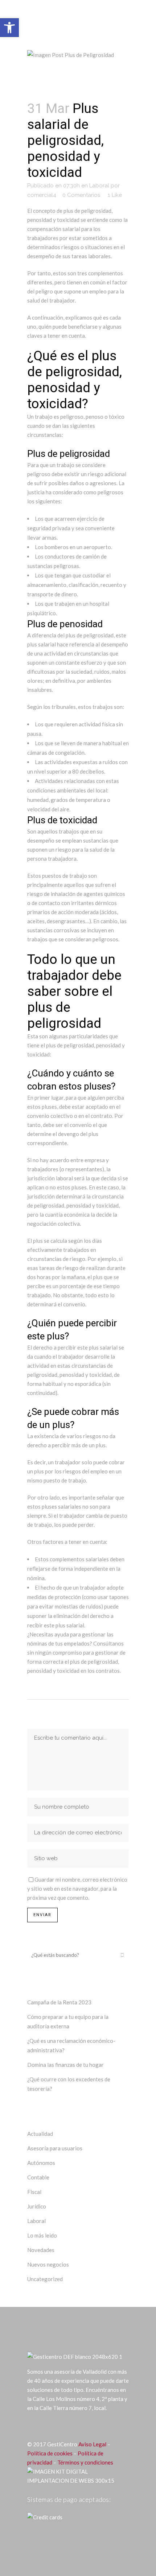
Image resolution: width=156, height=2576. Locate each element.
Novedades (41, 2250)
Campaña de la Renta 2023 (59, 2002)
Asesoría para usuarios (55, 2148)
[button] (9, 28)
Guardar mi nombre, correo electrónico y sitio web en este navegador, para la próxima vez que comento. (77, 1889)
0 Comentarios (81, 195)
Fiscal (34, 2192)
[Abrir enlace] (32, 2426)
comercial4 (42, 195)
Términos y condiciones (85, 2462)
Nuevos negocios (48, 2264)
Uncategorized (45, 2279)
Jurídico (37, 2206)
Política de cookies (50, 2453)
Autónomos (41, 2163)
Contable (38, 2177)
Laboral (99, 186)
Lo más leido (42, 2235)
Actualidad (40, 2134)
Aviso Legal (92, 2444)
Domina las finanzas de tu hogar (65, 2065)
